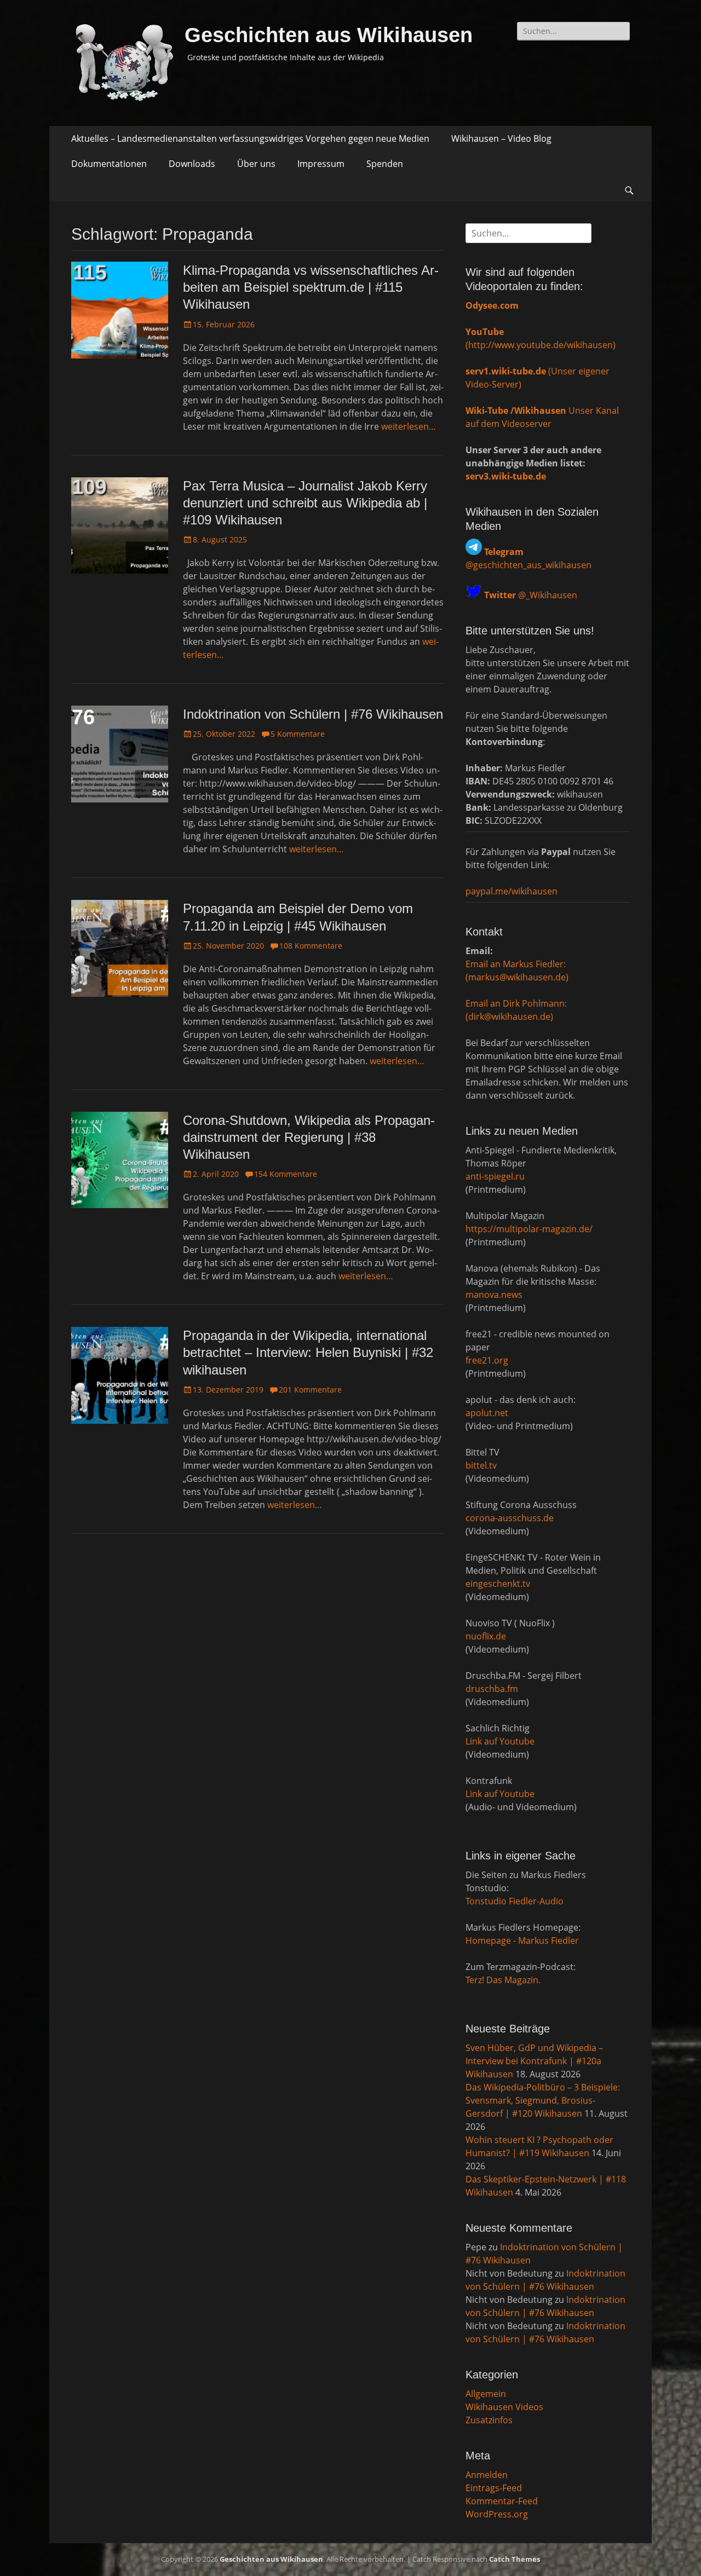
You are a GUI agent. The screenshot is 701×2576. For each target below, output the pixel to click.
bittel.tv (481, 1465)
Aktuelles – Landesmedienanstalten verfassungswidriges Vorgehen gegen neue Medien (250, 138)
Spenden (385, 164)
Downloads (192, 164)
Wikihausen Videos (504, 2407)
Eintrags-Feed (494, 2488)
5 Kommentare (298, 734)
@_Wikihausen (531, 595)
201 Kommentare (310, 1390)
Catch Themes (515, 2559)
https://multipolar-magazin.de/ (529, 1229)
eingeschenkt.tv (498, 1584)
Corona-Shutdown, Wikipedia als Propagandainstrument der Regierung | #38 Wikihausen (309, 1137)
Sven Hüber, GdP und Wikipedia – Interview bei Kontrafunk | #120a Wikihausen (534, 2061)
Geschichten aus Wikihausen (329, 35)
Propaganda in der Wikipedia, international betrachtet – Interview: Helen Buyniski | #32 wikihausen (308, 1352)
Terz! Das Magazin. (503, 1980)
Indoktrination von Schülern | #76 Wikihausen (313, 714)
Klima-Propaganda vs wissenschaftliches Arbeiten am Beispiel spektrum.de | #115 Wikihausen (311, 287)
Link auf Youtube (500, 1741)
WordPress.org (497, 2514)
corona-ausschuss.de (510, 1518)
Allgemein (486, 2394)
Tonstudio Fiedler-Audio (515, 1901)
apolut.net (487, 1413)
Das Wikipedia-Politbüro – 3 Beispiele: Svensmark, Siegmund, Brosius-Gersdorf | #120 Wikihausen (543, 2100)
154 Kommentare (286, 1174)
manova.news (494, 1295)
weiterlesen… (409, 426)
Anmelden (487, 2475)
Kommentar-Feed (502, 2501)
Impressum (321, 164)
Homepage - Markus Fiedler (522, 1940)
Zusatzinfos (489, 2420)
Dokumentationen (109, 164)
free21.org (487, 1360)
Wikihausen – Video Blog (501, 138)
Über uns (256, 164)
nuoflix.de (486, 1636)
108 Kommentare (311, 946)
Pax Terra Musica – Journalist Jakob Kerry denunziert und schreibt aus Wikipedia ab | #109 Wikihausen (305, 503)
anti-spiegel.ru (495, 1176)
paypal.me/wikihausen (512, 891)
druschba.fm (492, 1689)
